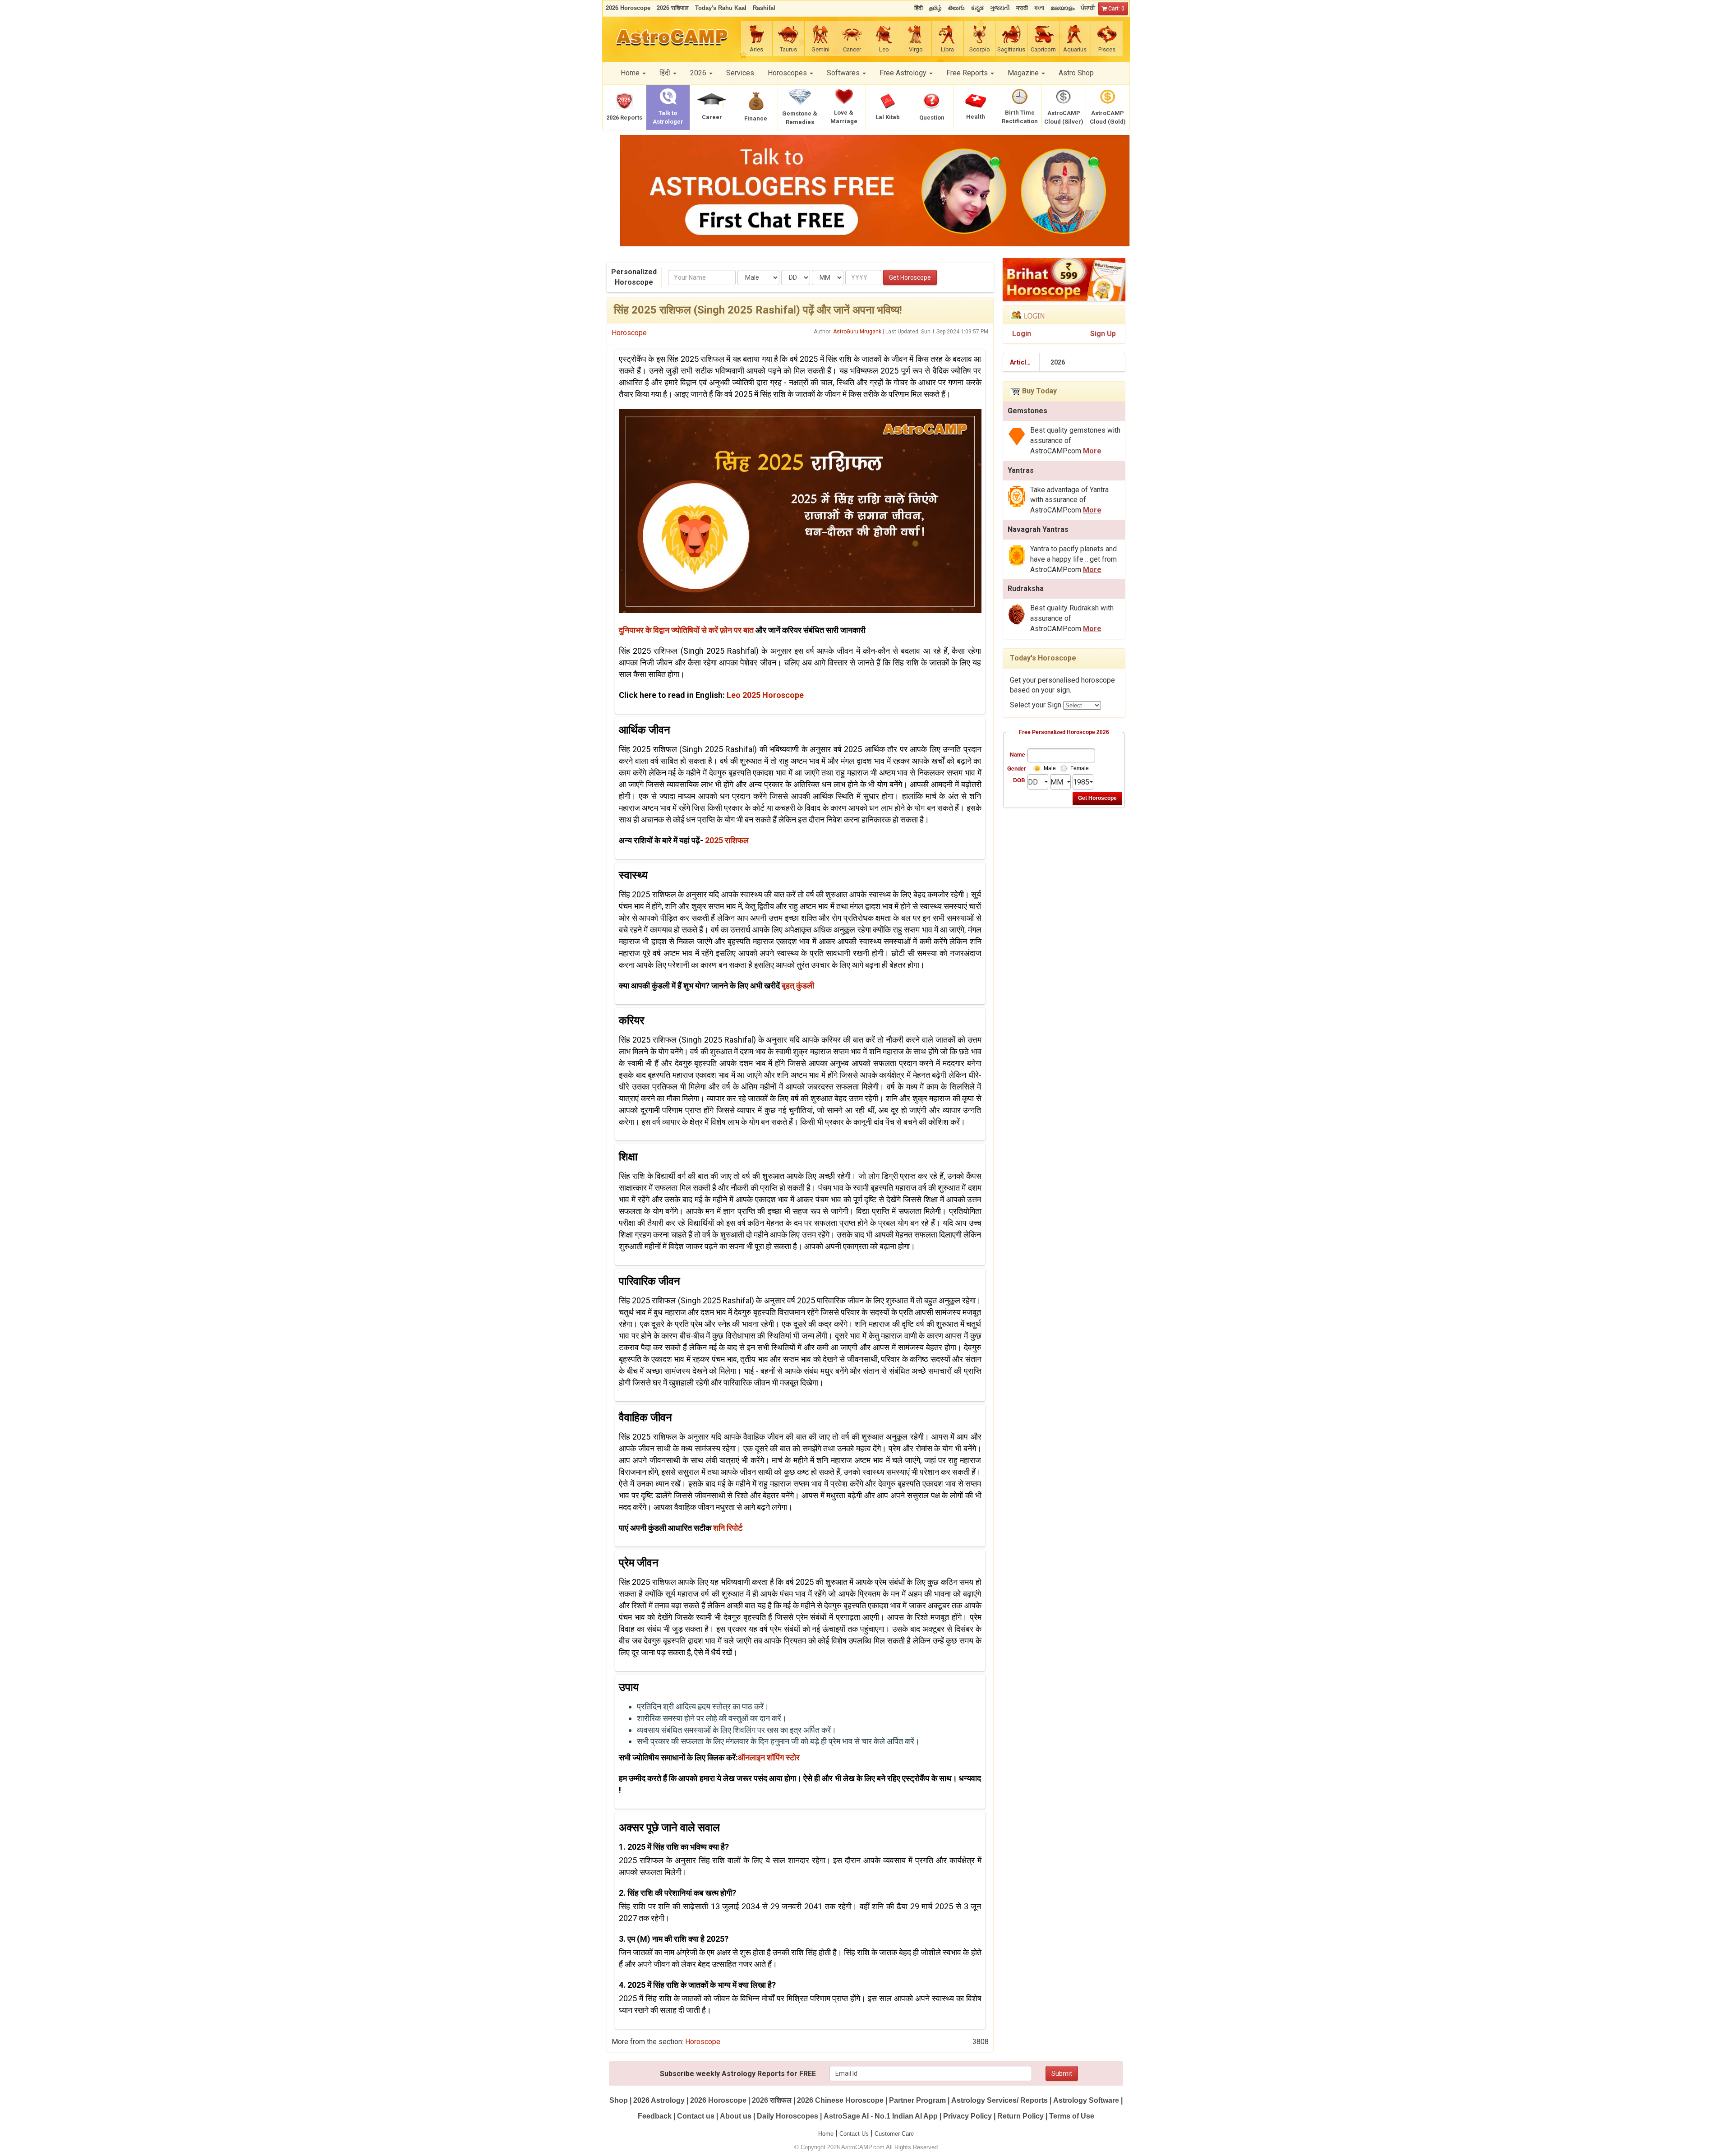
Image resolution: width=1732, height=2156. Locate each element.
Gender (1016, 768)
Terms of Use (1072, 2116)
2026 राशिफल (772, 2100)
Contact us (696, 2116)
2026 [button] (699, 73)
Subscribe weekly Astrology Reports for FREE (738, 2074)
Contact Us (854, 2134)
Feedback (655, 2116)
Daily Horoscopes (788, 2116)
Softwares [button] (844, 73)
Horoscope (629, 333)
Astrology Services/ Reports (1000, 2100)
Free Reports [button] (968, 73)
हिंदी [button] (666, 73)
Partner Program (918, 2100)
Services (740, 73)
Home (826, 2134)
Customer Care (894, 2134)
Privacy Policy (967, 2116)
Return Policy (1020, 2116)
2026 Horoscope (718, 2100)
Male (1050, 768)
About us (736, 2116)
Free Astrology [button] (904, 73)
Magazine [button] (1024, 73)
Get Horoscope (910, 277)
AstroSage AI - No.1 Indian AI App (881, 2116)
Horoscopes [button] (788, 73)
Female (1080, 768)
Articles (1022, 362)
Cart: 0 (1116, 9)
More (1092, 451)
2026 (1058, 362)
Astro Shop (1076, 73)
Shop (619, 2100)
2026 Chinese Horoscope (840, 2100)
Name (1018, 754)
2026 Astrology (659, 2100)
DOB (1019, 780)
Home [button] (631, 73)
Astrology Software (1086, 2100)
